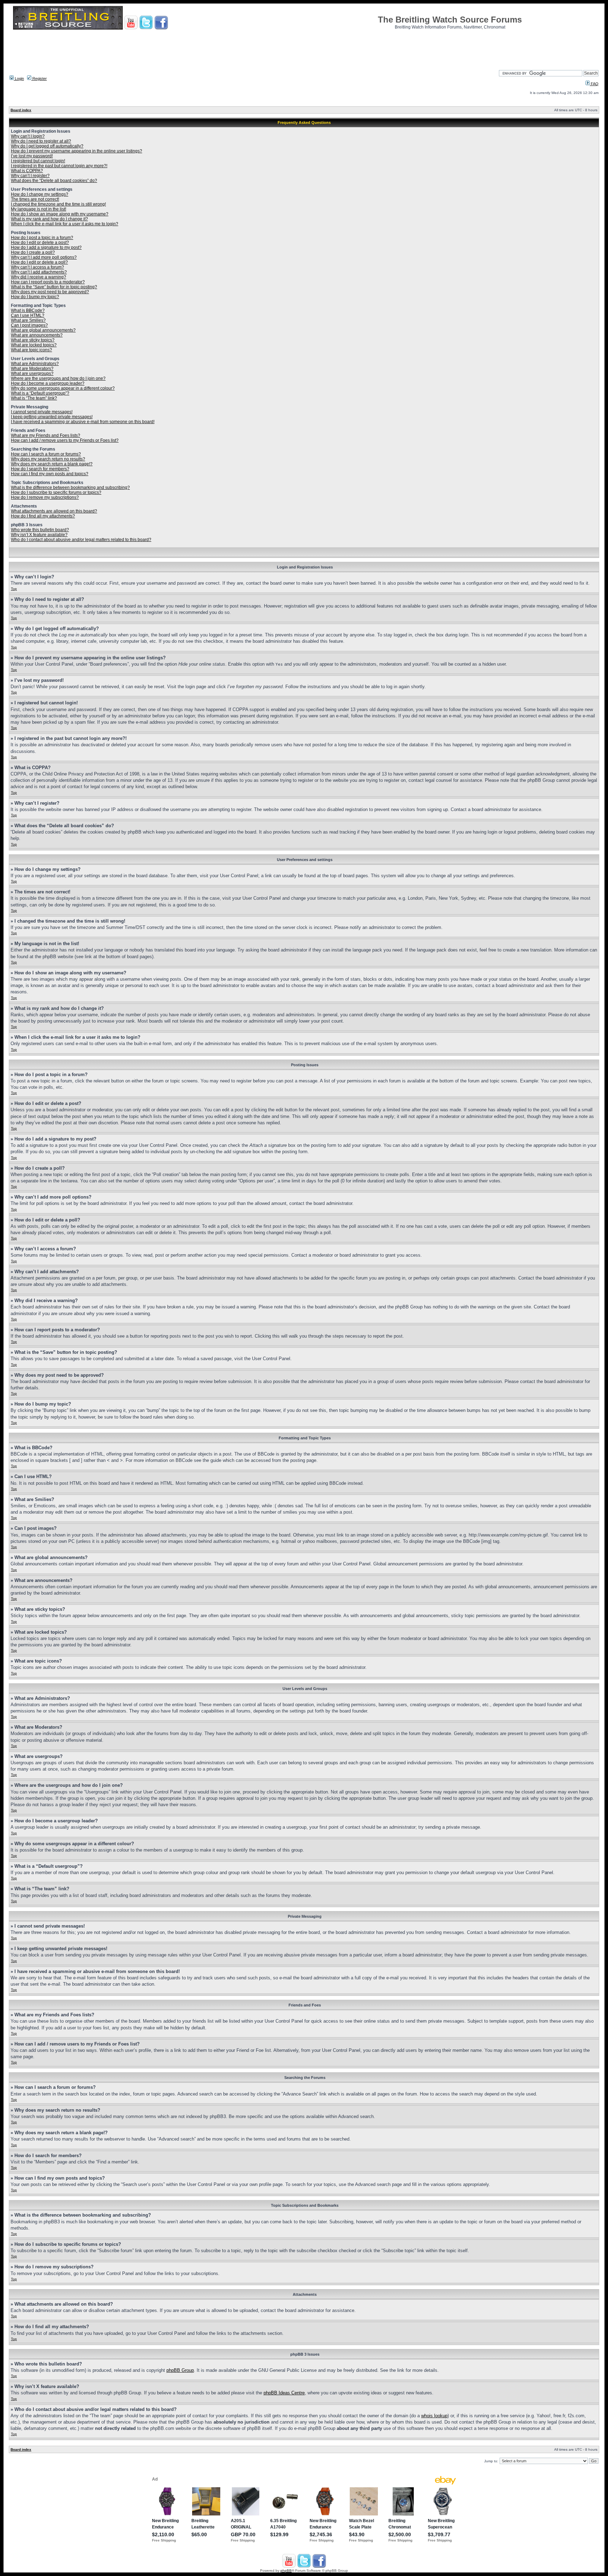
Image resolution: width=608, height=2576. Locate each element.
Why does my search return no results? (48, 459)
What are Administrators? (35, 364)
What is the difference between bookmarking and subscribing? (70, 488)
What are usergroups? (32, 373)
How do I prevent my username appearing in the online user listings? (77, 151)
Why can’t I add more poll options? (44, 257)
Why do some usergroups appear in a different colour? (63, 388)
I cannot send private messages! (42, 412)
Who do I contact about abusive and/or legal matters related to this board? (81, 540)
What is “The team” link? (34, 398)
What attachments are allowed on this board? (54, 511)
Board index (21, 110)
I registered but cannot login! (38, 161)
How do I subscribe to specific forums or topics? (56, 492)
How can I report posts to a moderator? (48, 282)
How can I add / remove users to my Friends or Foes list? (65, 440)
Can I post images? (29, 325)
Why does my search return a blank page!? (52, 464)
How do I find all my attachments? (43, 516)
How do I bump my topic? (35, 297)
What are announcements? (37, 335)
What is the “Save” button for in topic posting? (54, 287)
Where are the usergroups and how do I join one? (58, 378)
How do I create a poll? (33, 252)
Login (19, 78)
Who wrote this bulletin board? (40, 530)
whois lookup (434, 2416)
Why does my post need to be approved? (50, 292)
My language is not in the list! (39, 209)
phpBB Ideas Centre (284, 2393)
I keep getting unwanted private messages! (52, 417)
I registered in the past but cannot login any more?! (59, 166)
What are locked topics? (34, 345)
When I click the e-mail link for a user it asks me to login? (65, 224)
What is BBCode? (28, 310)
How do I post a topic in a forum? (42, 238)
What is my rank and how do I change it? (49, 219)
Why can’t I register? (30, 176)
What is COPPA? (27, 171)
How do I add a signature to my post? (46, 247)
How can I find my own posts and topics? (50, 474)
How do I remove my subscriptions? (45, 497)
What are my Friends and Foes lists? (46, 435)
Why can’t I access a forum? (37, 267)
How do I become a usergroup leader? (48, 383)
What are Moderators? (32, 369)
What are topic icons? (31, 350)
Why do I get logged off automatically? (47, 146)
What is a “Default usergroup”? (40, 393)
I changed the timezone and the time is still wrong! (58, 204)
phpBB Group (180, 2370)
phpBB (286, 2571)
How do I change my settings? (40, 194)
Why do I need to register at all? (41, 141)
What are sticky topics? (33, 340)
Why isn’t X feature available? (39, 535)
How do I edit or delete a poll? (39, 262)
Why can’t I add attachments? (39, 272)
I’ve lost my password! (32, 156)
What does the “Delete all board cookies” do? (54, 181)
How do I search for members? (40, 469)
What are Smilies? (28, 320)
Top (14, 589)
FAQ (594, 84)
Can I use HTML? (28, 315)
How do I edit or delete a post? (40, 243)
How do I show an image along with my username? (60, 214)
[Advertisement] (304, 48)
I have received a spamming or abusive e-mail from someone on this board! (83, 422)
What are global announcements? (43, 330)
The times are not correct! (35, 199)
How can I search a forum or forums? (46, 454)
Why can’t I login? (28, 136)
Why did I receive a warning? (39, 277)
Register (39, 78)
